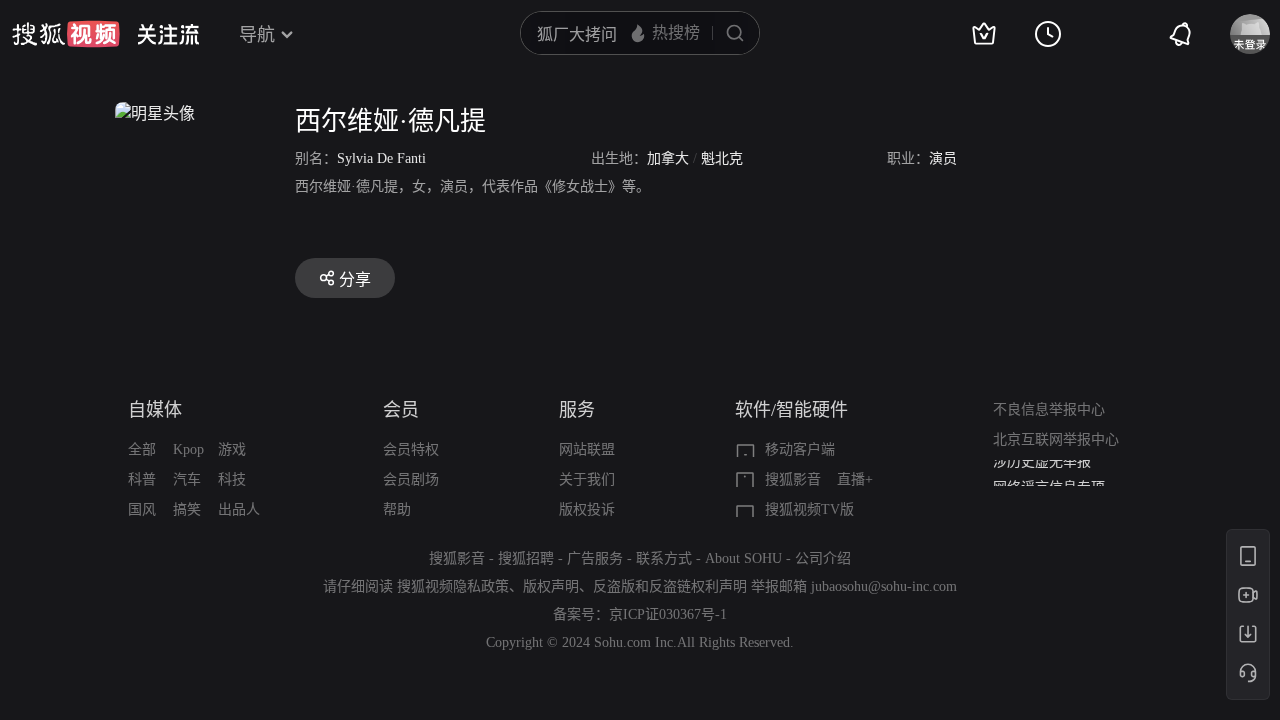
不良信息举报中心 (1049, 409)
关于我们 (587, 479)
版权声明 (551, 586)
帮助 (397, 509)
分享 (355, 279)
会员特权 (411, 449)
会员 (401, 410)
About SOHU (743, 558)
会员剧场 (411, 479)
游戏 (232, 449)
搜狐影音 (793, 479)
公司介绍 (823, 558)
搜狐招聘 (526, 558)
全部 (142, 449)
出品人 (239, 509)
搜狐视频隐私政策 (453, 586)
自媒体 (155, 410)
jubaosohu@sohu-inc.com (884, 586)
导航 (257, 35)
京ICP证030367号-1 (668, 614)
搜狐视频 (66, 34)
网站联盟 (587, 449)
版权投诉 (587, 509)
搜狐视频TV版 (809, 509)
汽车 (187, 479)
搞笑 (187, 509)
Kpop (188, 449)
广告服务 (595, 558)
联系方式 (664, 558)
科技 (232, 479)
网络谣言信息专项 (1049, 476)
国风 (142, 509)
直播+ (855, 479)
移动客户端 (800, 449)
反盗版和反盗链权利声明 (670, 586)
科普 (142, 479)
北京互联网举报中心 (1056, 439)
